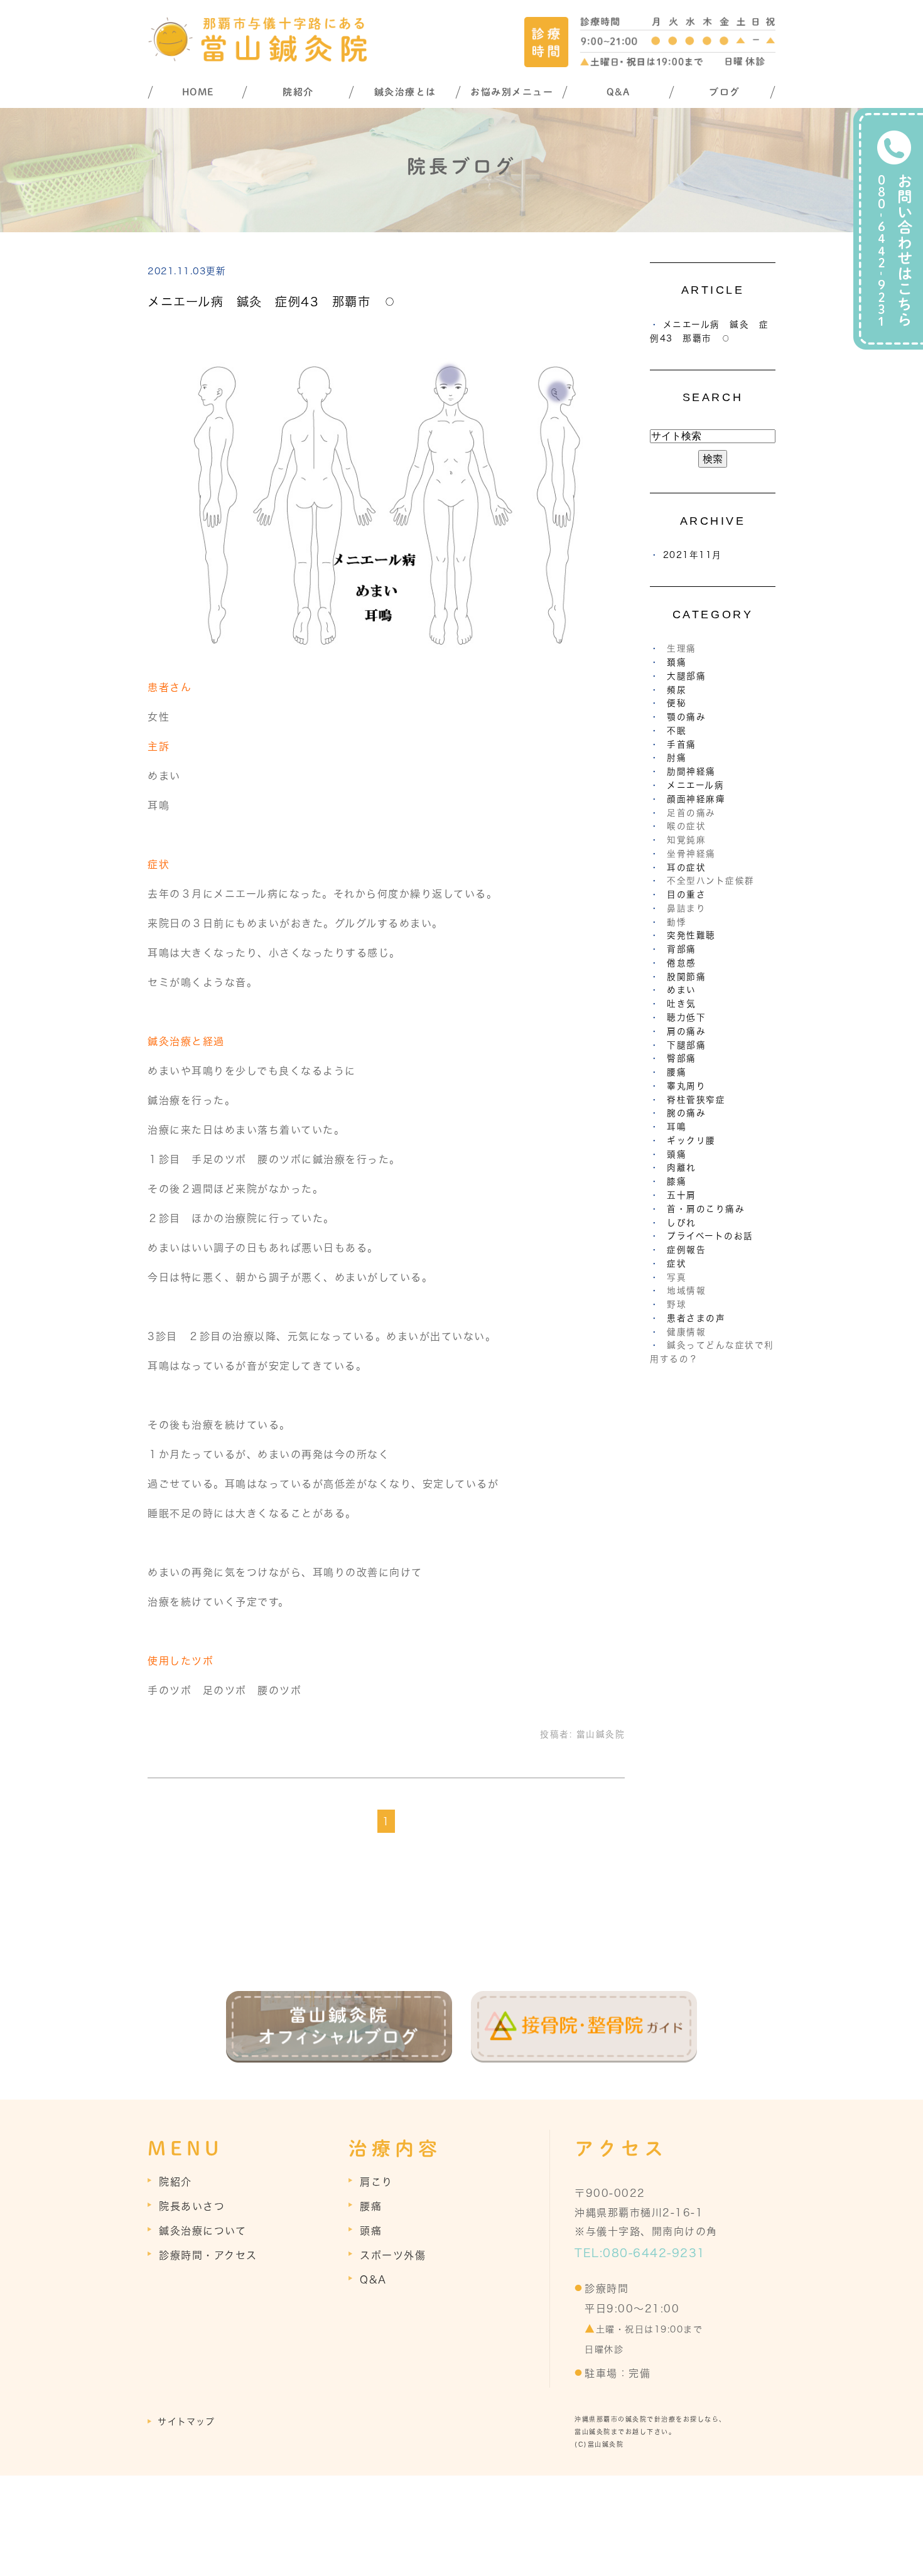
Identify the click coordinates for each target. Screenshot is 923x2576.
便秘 (677, 703)
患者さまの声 (696, 1318)
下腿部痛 (686, 1045)
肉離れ (682, 1167)
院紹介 (298, 92)
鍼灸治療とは (405, 92)
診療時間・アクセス (208, 2255)
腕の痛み (686, 1113)
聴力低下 (686, 1017)
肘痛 (677, 758)
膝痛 (677, 1181)
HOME (198, 92)
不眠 (677, 731)
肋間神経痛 (691, 771)
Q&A (618, 92)
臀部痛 (682, 1058)
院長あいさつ (192, 2206)
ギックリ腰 (691, 1140)
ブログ (725, 92)
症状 (677, 1264)
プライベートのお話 (710, 1236)
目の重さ (686, 894)
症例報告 (686, 1250)
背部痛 (682, 949)
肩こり (376, 2182)
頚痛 (677, 662)
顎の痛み (686, 717)
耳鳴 (677, 1127)
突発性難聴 (691, 935)
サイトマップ (186, 2422)
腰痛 (677, 1072)
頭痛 (677, 1154)
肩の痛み (686, 1031)
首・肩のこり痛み (706, 1209)
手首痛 (682, 744)
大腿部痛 (686, 676)
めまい (682, 990)
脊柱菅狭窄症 (696, 1100)
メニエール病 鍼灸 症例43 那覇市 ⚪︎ (272, 302)
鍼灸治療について (202, 2231)
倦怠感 (682, 963)
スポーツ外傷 (393, 2255)
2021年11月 (693, 555)
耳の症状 (686, 867)
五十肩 (682, 1195)
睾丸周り (686, 1086)
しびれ (682, 1223)
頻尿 (677, 690)
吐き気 (682, 1004)
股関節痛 (686, 977)
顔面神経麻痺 (696, 799)
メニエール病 (695, 785)
